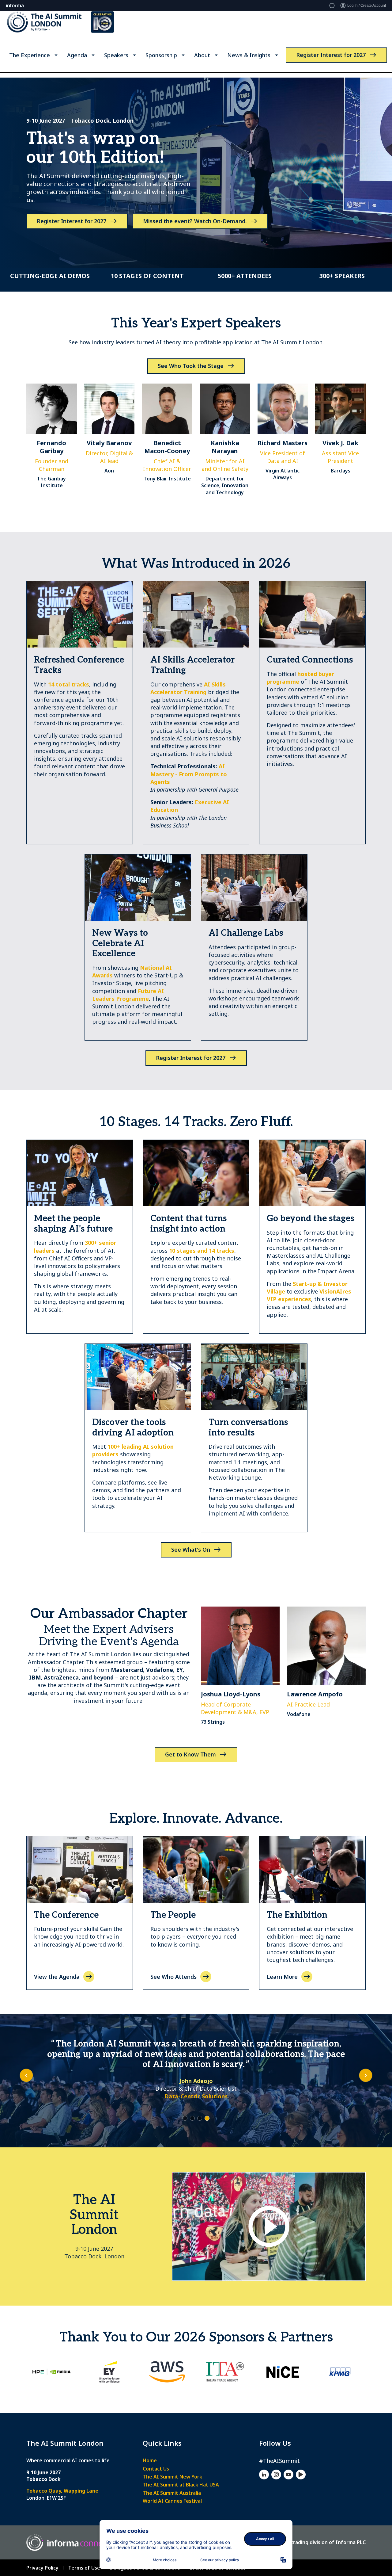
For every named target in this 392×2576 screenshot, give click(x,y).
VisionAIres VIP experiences (309, 1295)
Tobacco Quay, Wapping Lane (62, 2491)
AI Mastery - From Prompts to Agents (189, 774)
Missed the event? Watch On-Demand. (195, 221)
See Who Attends (173, 1977)
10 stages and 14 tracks (202, 1251)
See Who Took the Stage (191, 366)
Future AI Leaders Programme (128, 995)
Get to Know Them (190, 1754)
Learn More (282, 1977)
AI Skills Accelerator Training (188, 688)
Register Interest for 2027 (331, 60)
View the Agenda (57, 1977)
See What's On (191, 1550)
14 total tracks (69, 684)
